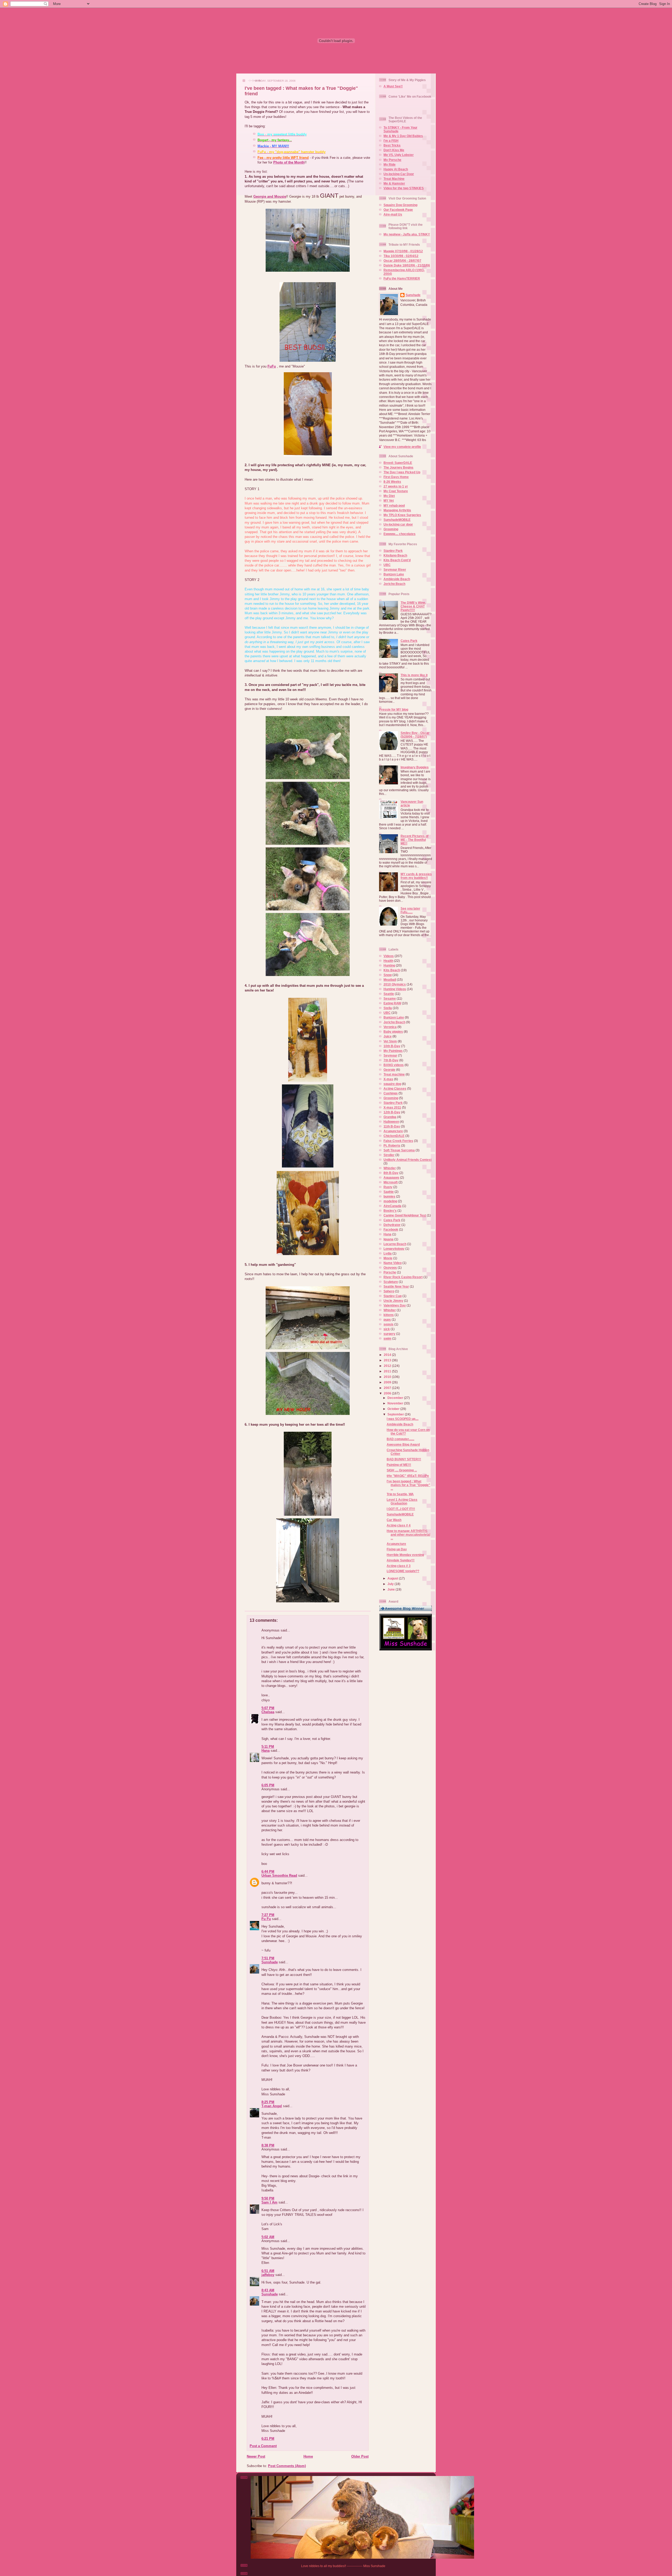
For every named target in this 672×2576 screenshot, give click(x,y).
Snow (388, 975)
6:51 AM (268, 2271)
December (396, 1398)
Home (308, 2456)
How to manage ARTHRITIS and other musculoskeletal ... (408, 1534)
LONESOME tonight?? (403, 1571)
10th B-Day (392, 1046)
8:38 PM (268, 2145)
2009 (388, 1382)
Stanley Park (393, 551)
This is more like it (414, 675)
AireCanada (392, 1206)
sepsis (388, 1324)
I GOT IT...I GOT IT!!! (401, 1509)
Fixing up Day (397, 1549)
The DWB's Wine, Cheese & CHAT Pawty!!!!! (413, 606)
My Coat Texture (396, 491)
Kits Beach (392, 970)
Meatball (390, 980)
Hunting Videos (395, 989)
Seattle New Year (396, 1286)
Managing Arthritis (397, 510)
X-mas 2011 (392, 1107)
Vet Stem (390, 1041)
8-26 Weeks (392, 482)
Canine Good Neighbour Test (405, 1215)
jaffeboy (268, 2275)
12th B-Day (392, 1112)
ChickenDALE (394, 1136)
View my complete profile (402, 447)
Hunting (389, 965)
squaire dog (392, 1084)
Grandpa (390, 1117)
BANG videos (394, 1065)
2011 (388, 1371)
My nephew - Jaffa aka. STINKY (407, 234)
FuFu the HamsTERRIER (402, 278)
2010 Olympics (395, 984)
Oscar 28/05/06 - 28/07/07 (402, 261)
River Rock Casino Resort (403, 1277)
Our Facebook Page (398, 210)
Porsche (390, 1272)
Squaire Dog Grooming (400, 205)
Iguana (388, 1239)
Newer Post (256, 2456)
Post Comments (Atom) (287, 2466)
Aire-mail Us (393, 214)
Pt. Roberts (392, 1145)
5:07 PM (268, 1708)
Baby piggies (393, 1032)
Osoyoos (390, 1268)
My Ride (390, 164)
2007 (388, 1388)
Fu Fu (266, 1919)
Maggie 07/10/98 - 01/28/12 (403, 251)
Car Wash (394, 1520)
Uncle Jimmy (393, 1301)
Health (388, 961)
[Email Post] (245, 1607)
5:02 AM (268, 2237)
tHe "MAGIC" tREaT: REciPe (408, 1476)
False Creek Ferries (398, 1141)
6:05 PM (268, 1785)
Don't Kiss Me (394, 150)
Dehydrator (392, 1225)
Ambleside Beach (397, 579)
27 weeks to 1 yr (396, 486)
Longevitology (394, 1249)
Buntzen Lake (394, 574)
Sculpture (391, 1282)
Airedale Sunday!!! (401, 1560)
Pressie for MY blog (394, 709)
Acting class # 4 (399, 1525)
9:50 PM (268, 2198)
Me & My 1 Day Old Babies (403, 136)
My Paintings (393, 1051)
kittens (389, 1315)
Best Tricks (392, 145)
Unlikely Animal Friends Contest (408, 1160)
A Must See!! (393, 86)
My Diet (389, 496)
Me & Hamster (394, 183)
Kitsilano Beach (395, 555)
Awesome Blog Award (403, 1444)
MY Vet (389, 500)
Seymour (390, 1055)
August (393, 1578)
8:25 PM (268, 2102)
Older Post (360, 2456)
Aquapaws (391, 1177)
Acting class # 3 (399, 1566)
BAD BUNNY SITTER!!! (404, 1459)
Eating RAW (392, 1003)
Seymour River (395, 570)
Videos (389, 956)
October (394, 1409)
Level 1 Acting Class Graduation (402, 1501)
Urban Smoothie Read (279, 1875)
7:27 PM (268, 1915)
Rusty (388, 1187)
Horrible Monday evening (405, 1555)
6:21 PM (268, 2439)
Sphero (389, 1291)
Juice (388, 1036)
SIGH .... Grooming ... (402, 1470)
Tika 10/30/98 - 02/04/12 (401, 256)
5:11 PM (268, 1747)
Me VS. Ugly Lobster (399, 155)
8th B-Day (391, 1173)
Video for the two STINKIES (404, 188)
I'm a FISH (391, 141)
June (392, 1589)
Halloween (391, 1122)
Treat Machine (394, 179)
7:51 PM (268, 1958)
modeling (390, 1201)
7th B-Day (391, 1060)
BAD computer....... (400, 1439)
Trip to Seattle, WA (400, 1494)
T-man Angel (272, 2106)
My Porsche (392, 160)
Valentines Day (395, 1305)
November (396, 1403)
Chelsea (268, 1712)
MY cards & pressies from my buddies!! (416, 876)
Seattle (389, 994)
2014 (388, 1355)
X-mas (388, 1079)
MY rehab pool (394, 505)
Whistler (390, 1168)
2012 (388, 1366)
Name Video (393, 1263)
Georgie (389, 1070)
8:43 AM (268, 2290)
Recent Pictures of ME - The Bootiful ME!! (414, 840)
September (396, 1414)
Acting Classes (395, 1088)
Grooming (391, 529)
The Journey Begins (398, 467)
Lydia (388, 1253)
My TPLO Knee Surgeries (402, 515)
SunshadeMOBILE (397, 520)
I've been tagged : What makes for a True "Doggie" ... (408, 1485)
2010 (388, 1377)
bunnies (389, 1196)
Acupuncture (393, 1131)
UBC (387, 565)
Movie (388, 1258)
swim (387, 1338)
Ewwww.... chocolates (400, 534)
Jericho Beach (394, 584)
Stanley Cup (393, 1296)
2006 (388, 1393)
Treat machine (394, 1074)
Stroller (389, 1155)
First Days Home (396, 477)
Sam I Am (269, 2202)
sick (387, 1329)
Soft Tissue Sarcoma (399, 1150)
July (391, 1584)
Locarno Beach (395, 1244)
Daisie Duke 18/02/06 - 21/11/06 (407, 265)
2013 (388, 1360)
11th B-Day (392, 1126)
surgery (389, 1334)
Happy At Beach (396, 169)
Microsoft (391, 1182)
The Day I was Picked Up (402, 472)
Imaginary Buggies (415, 767)
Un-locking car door (398, 524)
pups (387, 1320)
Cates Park (409, 641)
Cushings (391, 1093)
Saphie (389, 1192)
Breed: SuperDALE (398, 463)
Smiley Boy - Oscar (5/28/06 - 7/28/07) (415, 735)
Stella (388, 1008)
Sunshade (270, 1962)
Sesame (390, 998)
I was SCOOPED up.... (403, 1419)
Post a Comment (263, 2446)
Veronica (390, 1027)
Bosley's (390, 1211)
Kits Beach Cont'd (397, 560)
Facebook (391, 1229)
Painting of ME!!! (399, 1465)
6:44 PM (268, 1872)
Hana (266, 1751)
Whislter (390, 1310)
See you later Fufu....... (410, 910)
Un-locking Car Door (399, 174)
